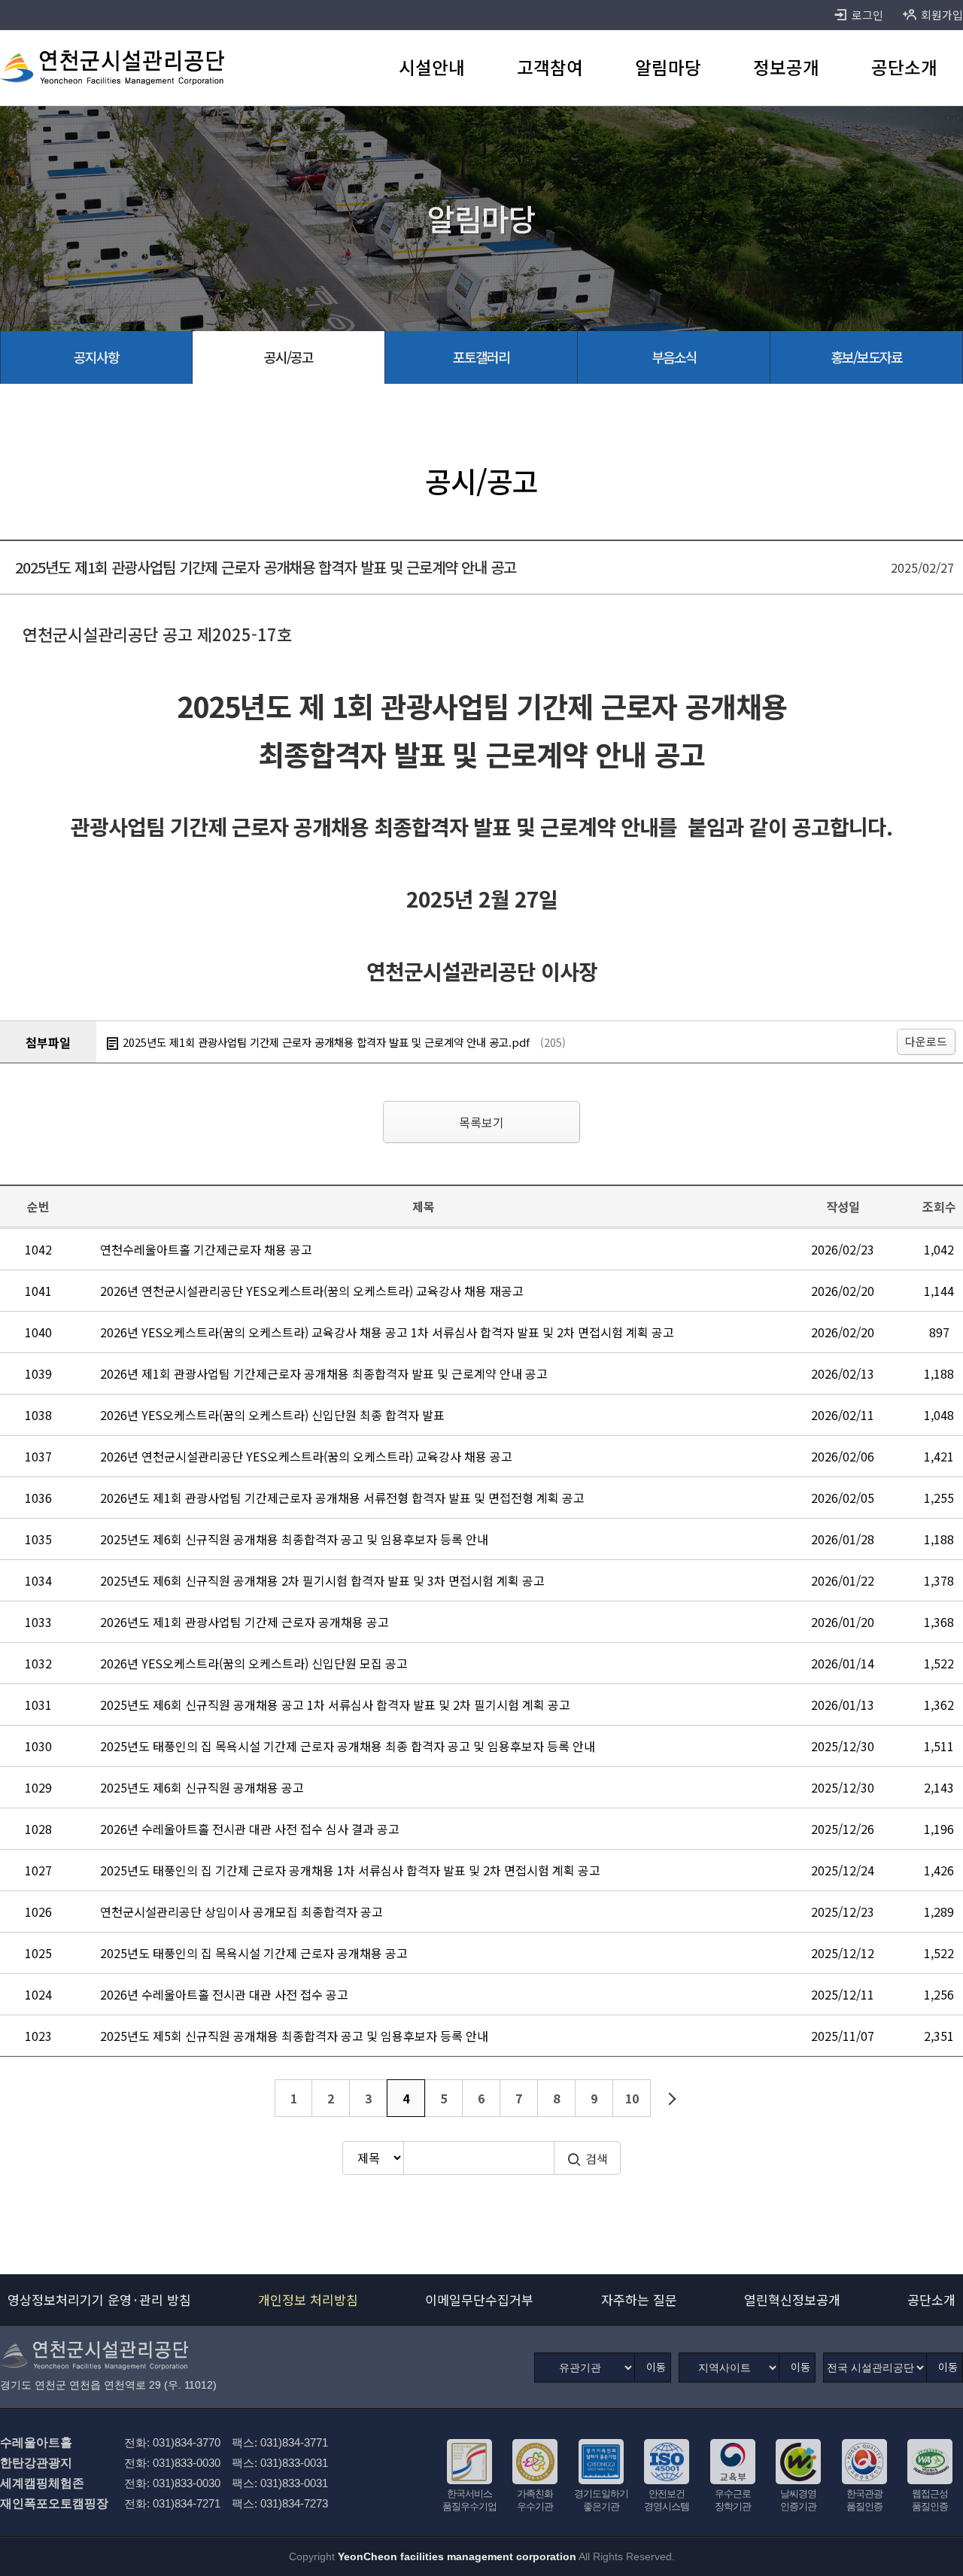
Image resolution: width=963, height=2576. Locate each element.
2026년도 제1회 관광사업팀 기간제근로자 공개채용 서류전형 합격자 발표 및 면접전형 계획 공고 (342, 1498)
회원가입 (942, 15)
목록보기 (481, 1122)
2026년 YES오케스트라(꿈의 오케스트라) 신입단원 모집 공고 (254, 1663)
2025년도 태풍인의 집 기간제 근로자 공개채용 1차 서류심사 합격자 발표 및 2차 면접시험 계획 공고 (350, 1870)
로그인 (867, 15)
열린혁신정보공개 (792, 2299)
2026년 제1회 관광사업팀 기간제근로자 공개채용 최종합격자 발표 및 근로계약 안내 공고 (324, 1373)
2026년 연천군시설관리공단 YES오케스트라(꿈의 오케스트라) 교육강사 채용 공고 (306, 1456)
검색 (597, 2158)
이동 (656, 2367)
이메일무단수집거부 (479, 2299)
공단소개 (931, 2299)
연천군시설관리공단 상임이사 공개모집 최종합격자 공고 (242, 1911)
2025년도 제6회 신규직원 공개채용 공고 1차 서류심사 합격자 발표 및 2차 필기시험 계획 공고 (335, 1705)
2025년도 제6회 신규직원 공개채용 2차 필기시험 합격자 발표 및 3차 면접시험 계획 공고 (322, 1580)
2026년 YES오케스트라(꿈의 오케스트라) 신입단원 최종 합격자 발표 (272, 1415)
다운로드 (926, 1041)
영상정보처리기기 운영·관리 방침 (99, 2299)
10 (632, 2098)
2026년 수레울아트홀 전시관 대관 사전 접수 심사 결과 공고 (250, 1829)
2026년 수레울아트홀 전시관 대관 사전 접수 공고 (224, 1994)
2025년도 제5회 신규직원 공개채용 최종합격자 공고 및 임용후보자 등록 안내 (294, 2036)
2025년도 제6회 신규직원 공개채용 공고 (202, 1787)
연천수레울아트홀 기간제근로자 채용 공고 (206, 1249)
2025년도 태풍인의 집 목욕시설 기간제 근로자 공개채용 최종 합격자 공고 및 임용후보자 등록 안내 (348, 1746)
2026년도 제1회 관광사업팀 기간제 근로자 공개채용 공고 (245, 1622)
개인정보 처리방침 (308, 2299)
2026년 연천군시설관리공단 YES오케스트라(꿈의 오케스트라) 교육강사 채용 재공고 (312, 1291)
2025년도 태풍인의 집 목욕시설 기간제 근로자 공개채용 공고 (254, 1953)
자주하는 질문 (639, 2299)
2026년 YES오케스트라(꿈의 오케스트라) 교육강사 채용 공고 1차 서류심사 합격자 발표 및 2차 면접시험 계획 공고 (387, 1332)
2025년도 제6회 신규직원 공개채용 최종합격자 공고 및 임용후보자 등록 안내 (294, 1539)
